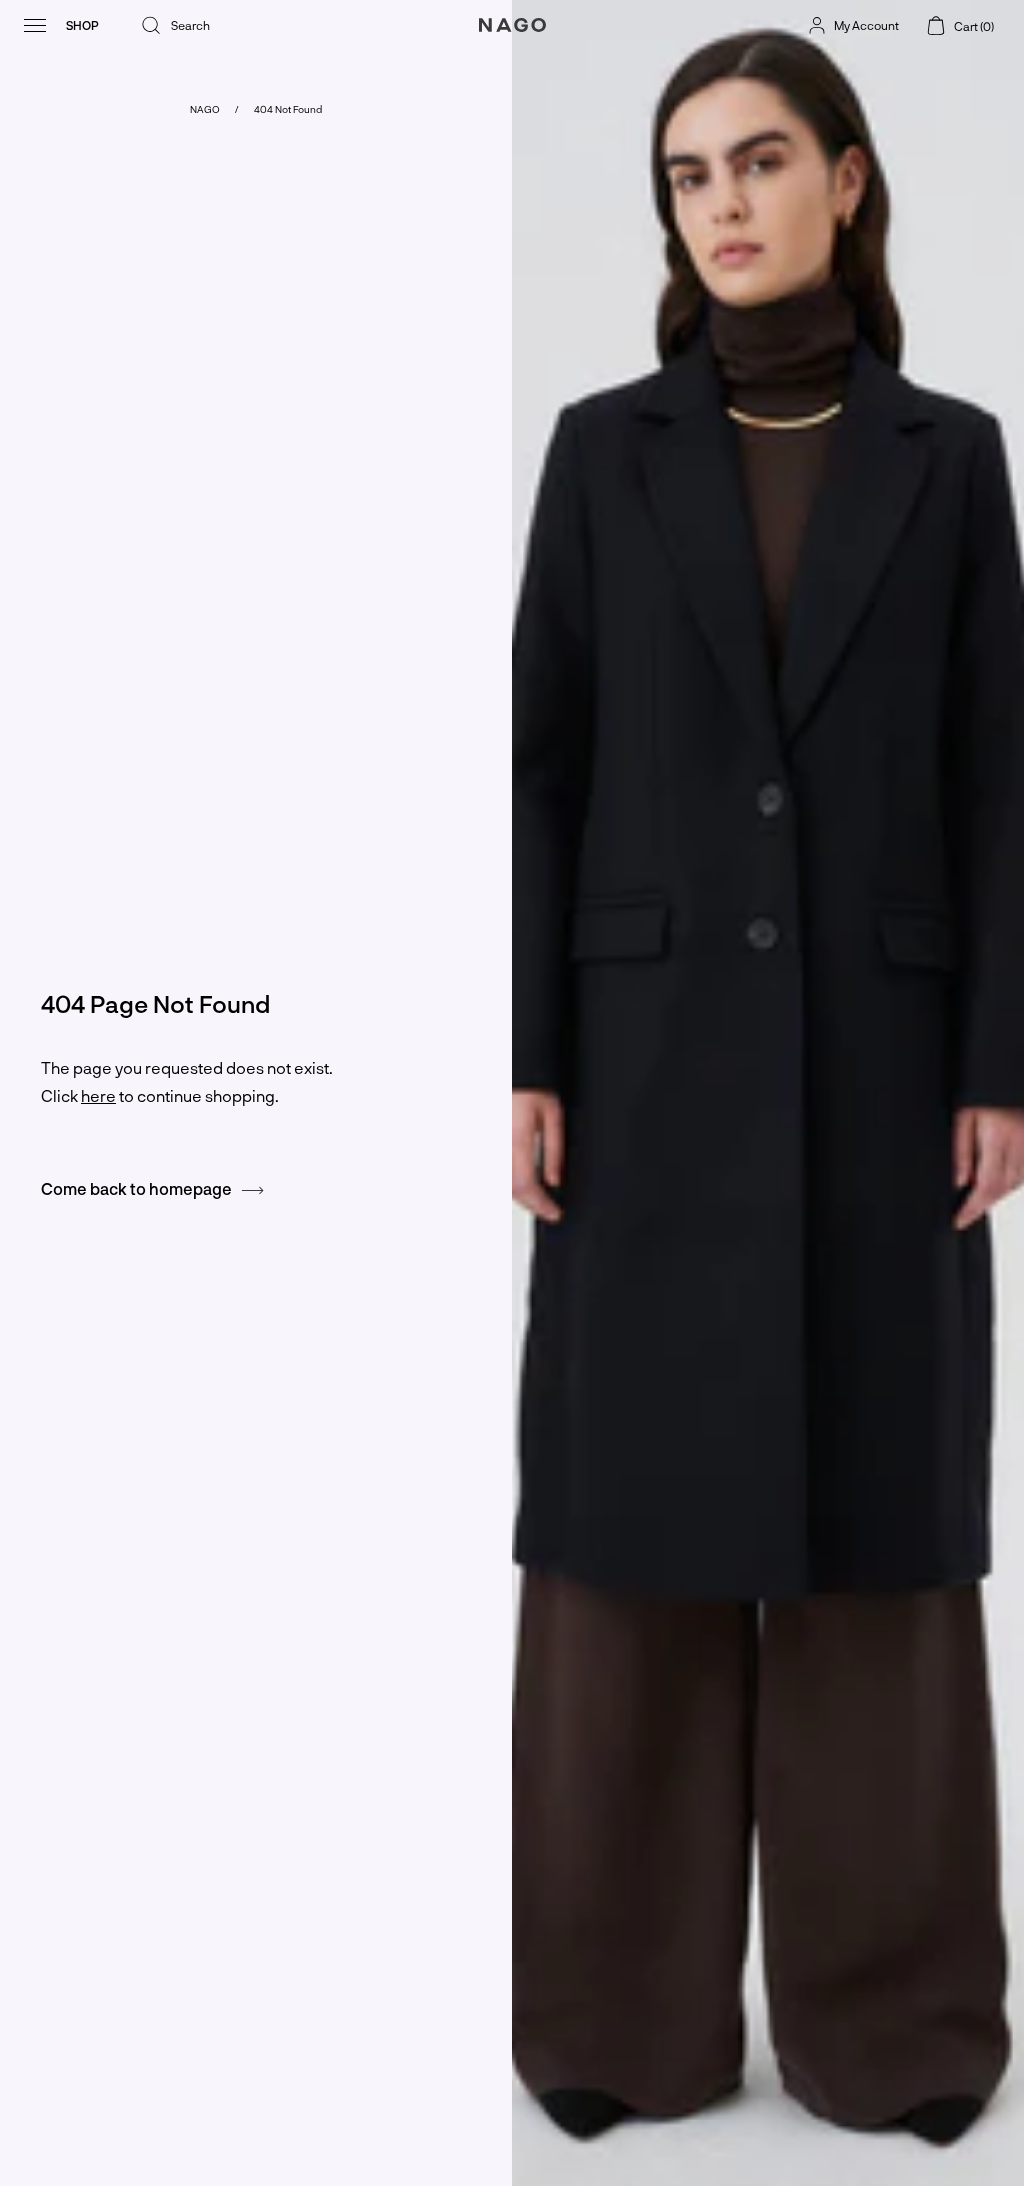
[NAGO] (512, 43)
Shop (82, 25)
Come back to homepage (141, 1189)
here (98, 1095)
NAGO (205, 109)
